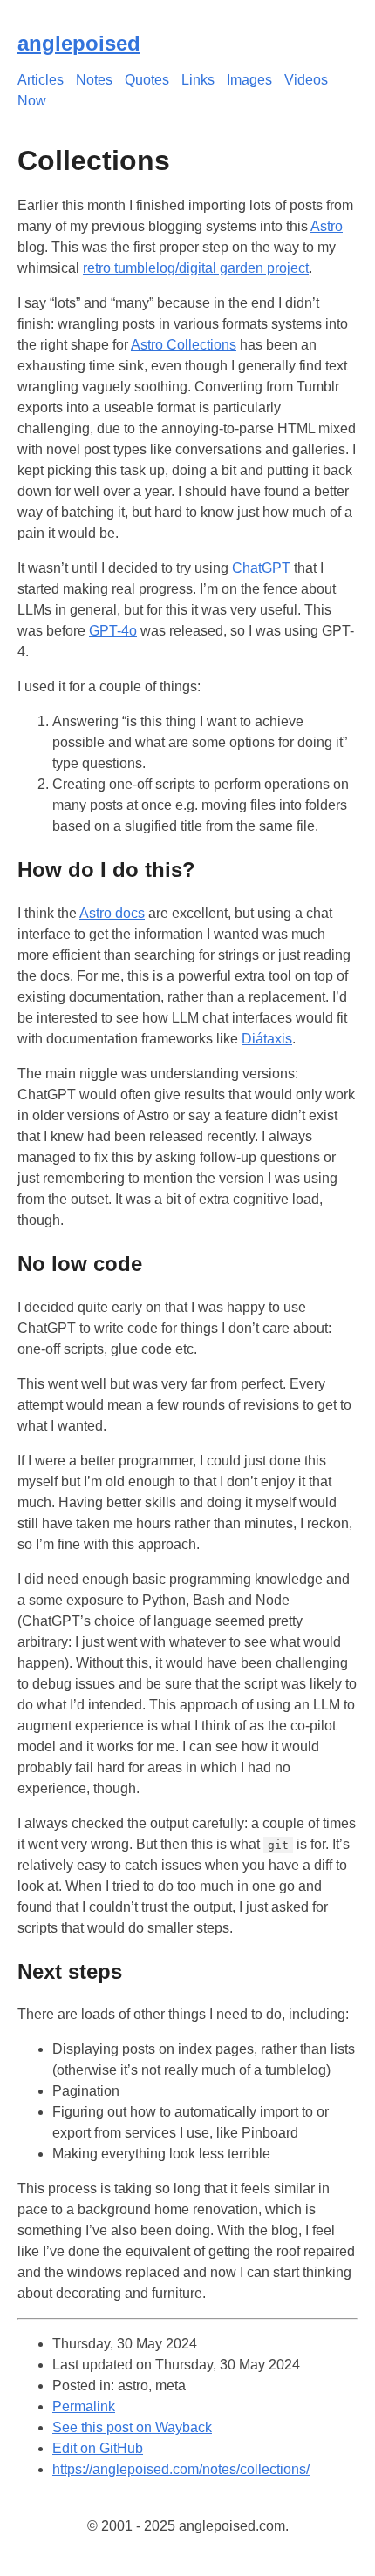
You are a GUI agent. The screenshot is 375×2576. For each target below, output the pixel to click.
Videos (306, 80)
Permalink (84, 2406)
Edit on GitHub (98, 2448)
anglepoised (79, 43)
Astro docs (112, 913)
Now (32, 101)
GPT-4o (113, 631)
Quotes (147, 80)
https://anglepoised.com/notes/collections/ (181, 2469)
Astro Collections (184, 345)
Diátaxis (267, 1039)
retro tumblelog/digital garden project (196, 268)
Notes (94, 80)
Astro (327, 226)
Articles (41, 80)
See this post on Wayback (132, 2427)
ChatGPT (261, 568)
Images (249, 80)
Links (198, 80)
